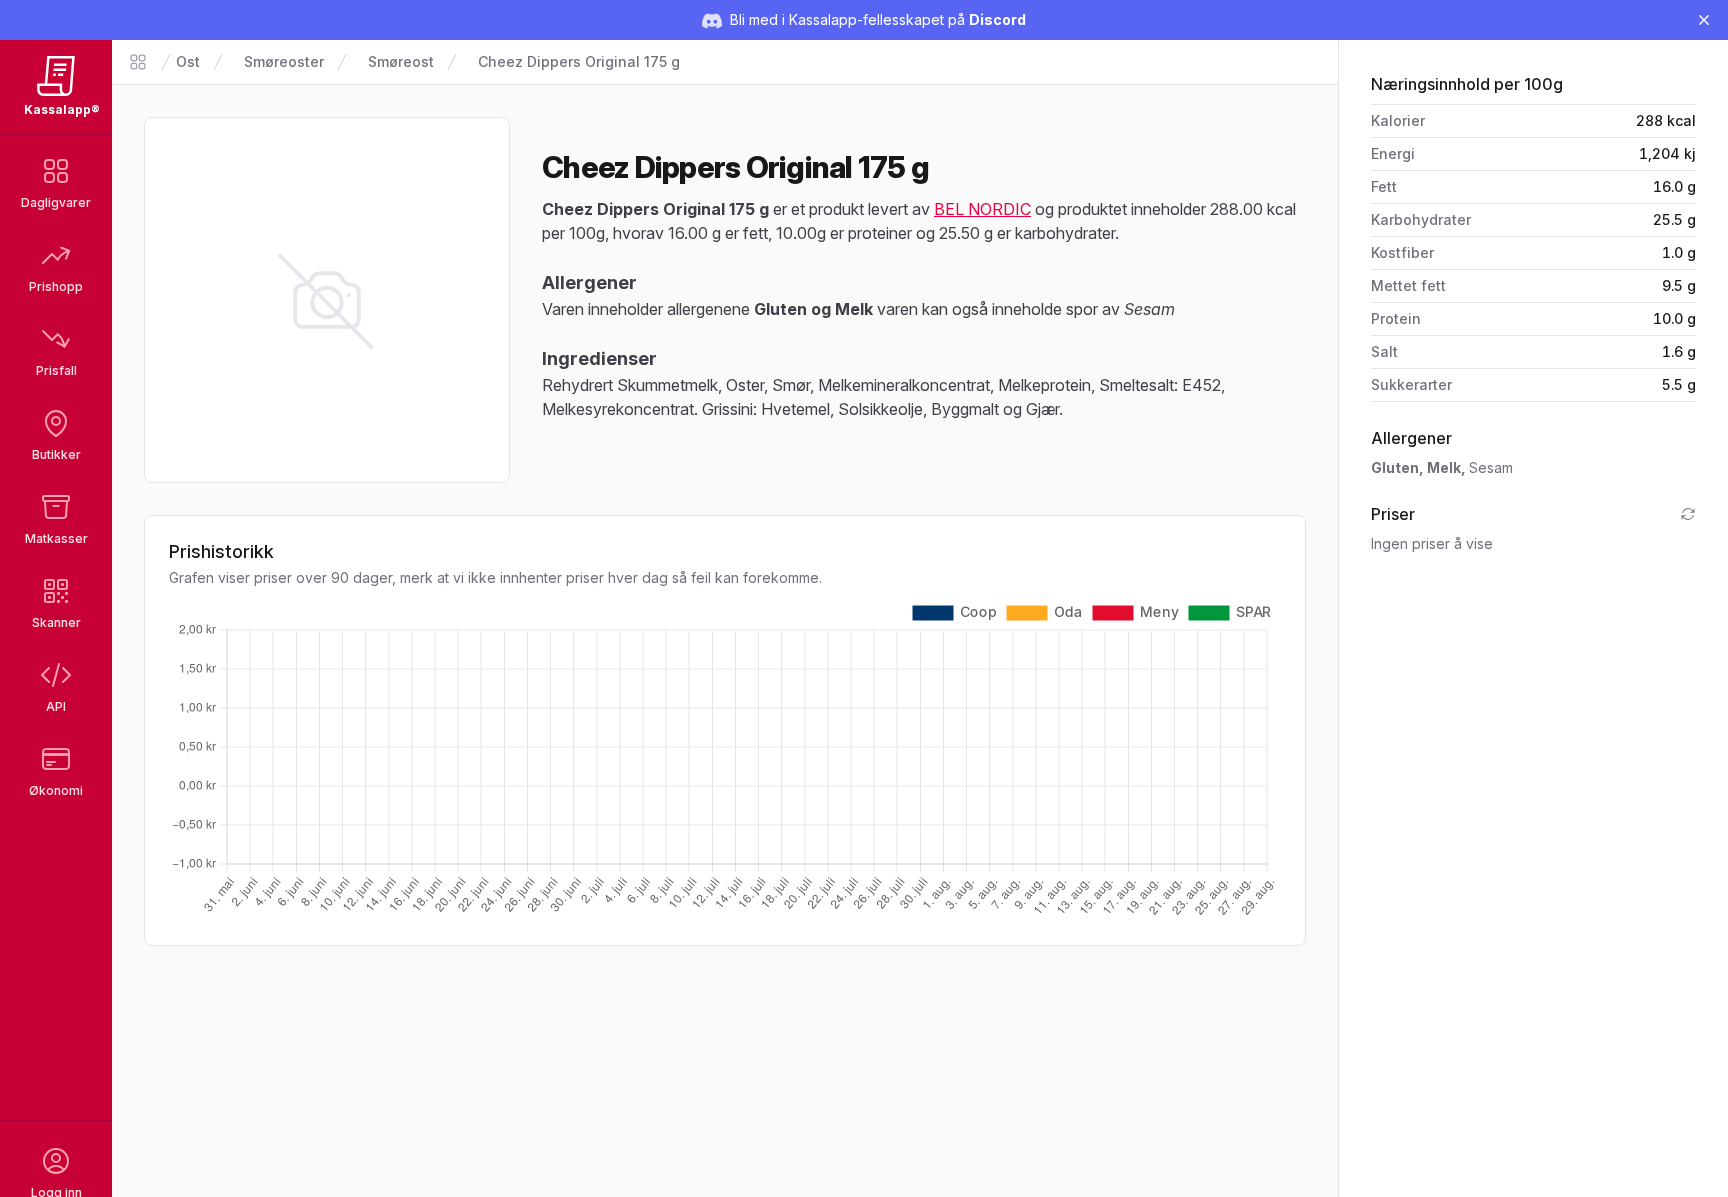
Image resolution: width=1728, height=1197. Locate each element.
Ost (188, 61)
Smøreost (401, 61)
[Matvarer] (138, 62)
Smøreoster (284, 61)
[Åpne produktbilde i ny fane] (327, 300)
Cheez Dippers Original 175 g (579, 61)
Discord (997, 19)
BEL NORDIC (982, 209)
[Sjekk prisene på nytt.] (1688, 514)
